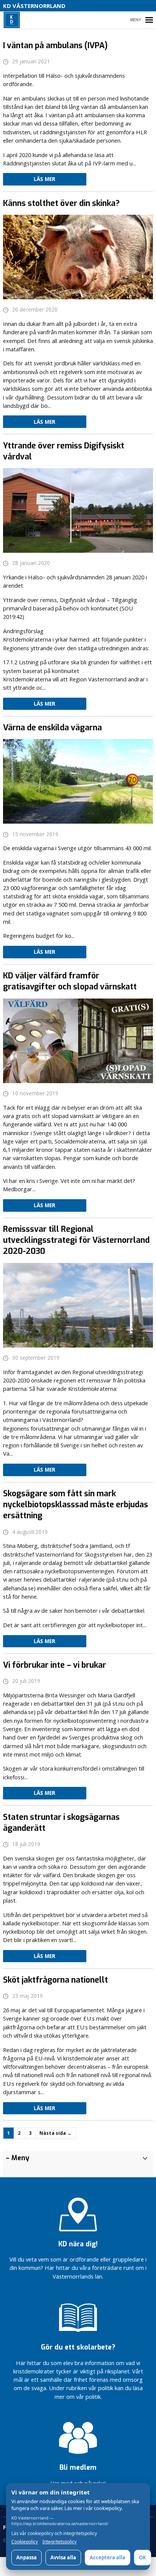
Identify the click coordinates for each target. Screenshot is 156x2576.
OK (143, 2557)
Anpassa (27, 2557)
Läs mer (44, 179)
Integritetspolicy (59, 2542)
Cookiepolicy (25, 2542)
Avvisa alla (63, 2557)
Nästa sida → (55, 2133)
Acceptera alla (108, 2557)
